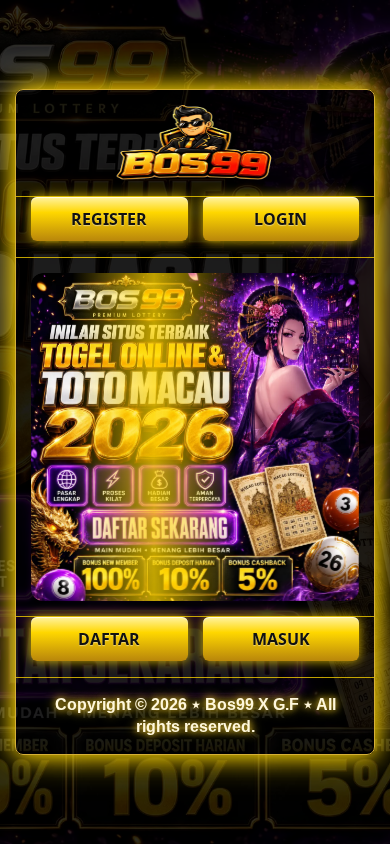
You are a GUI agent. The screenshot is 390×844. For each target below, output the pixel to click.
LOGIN (280, 219)
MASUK (281, 639)
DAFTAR (109, 639)
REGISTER (109, 219)
